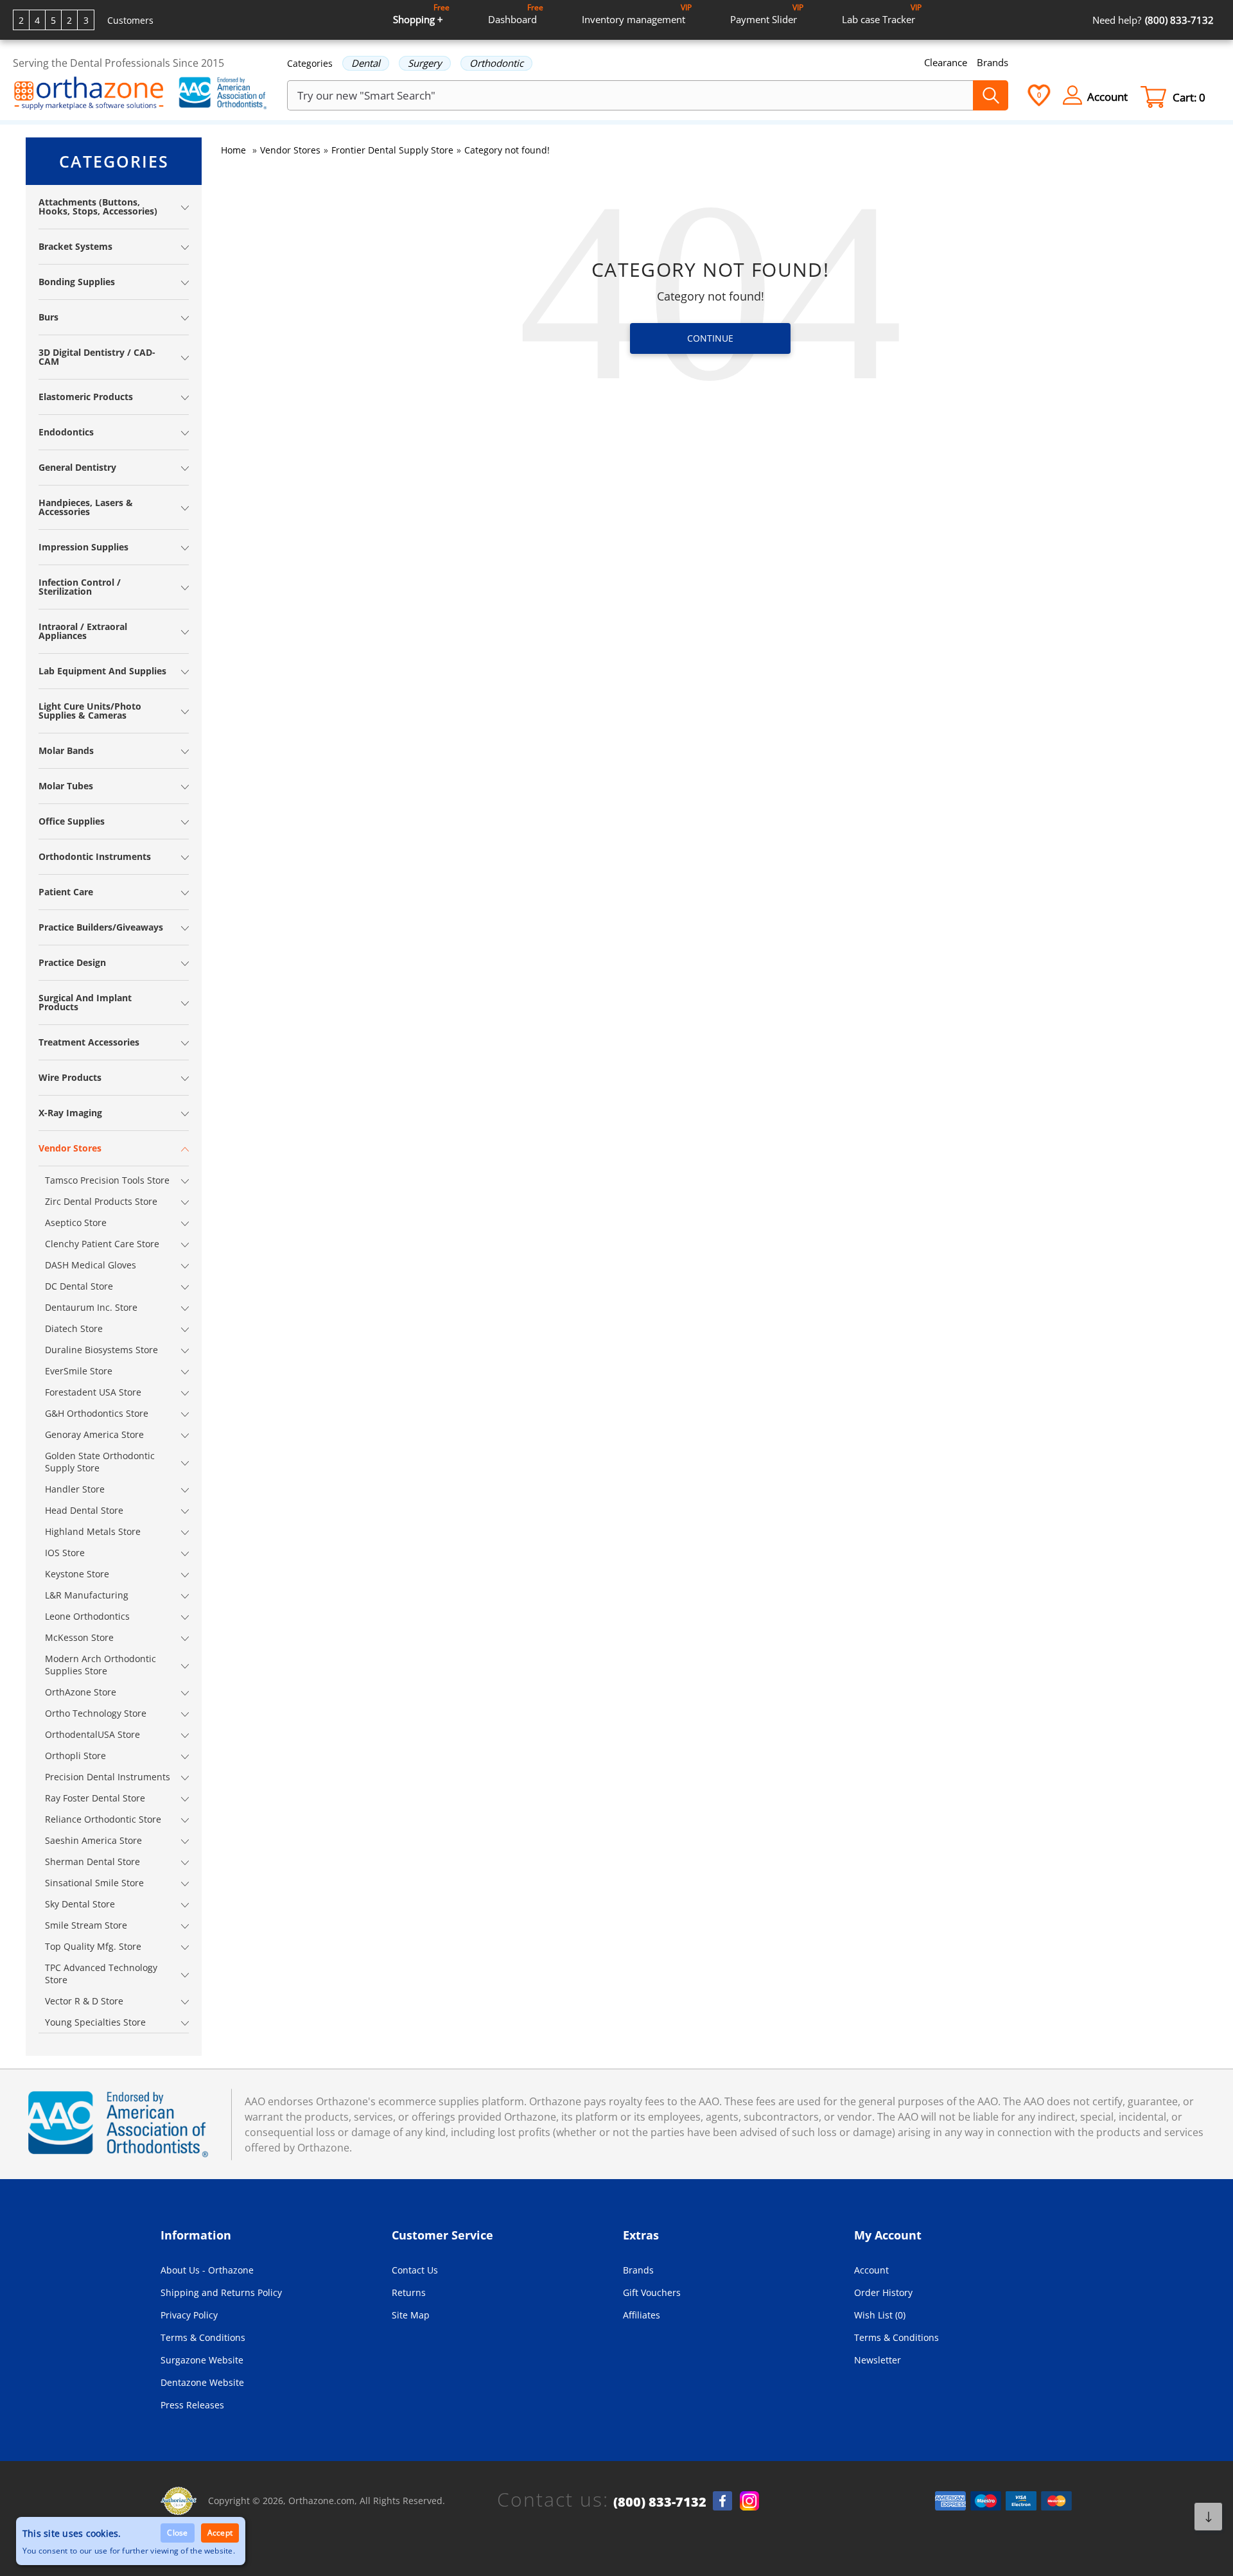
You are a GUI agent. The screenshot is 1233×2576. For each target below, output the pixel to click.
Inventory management (637, 14)
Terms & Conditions (203, 2337)
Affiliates (642, 2315)
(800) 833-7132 (660, 2502)
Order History (883, 2292)
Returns (409, 2292)
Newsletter (878, 2360)
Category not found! (507, 150)
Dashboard (516, 14)
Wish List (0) (880, 2315)
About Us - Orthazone (207, 2270)
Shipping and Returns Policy (221, 2292)
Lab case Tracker (882, 14)
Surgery (425, 63)
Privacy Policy (189, 2315)
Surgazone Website (202, 2360)
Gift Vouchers (652, 2292)
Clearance (946, 62)
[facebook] (722, 2501)
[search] (991, 95)
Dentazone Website (202, 2382)
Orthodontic (496, 63)
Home (233, 150)
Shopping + (421, 14)
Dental (366, 63)
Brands (993, 62)
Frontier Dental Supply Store (392, 150)
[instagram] (749, 2501)
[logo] (89, 94)
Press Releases (192, 2405)
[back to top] (1208, 2517)
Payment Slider (767, 14)
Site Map (411, 2315)
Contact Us (415, 2270)
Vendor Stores (290, 150)
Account (871, 2270)
